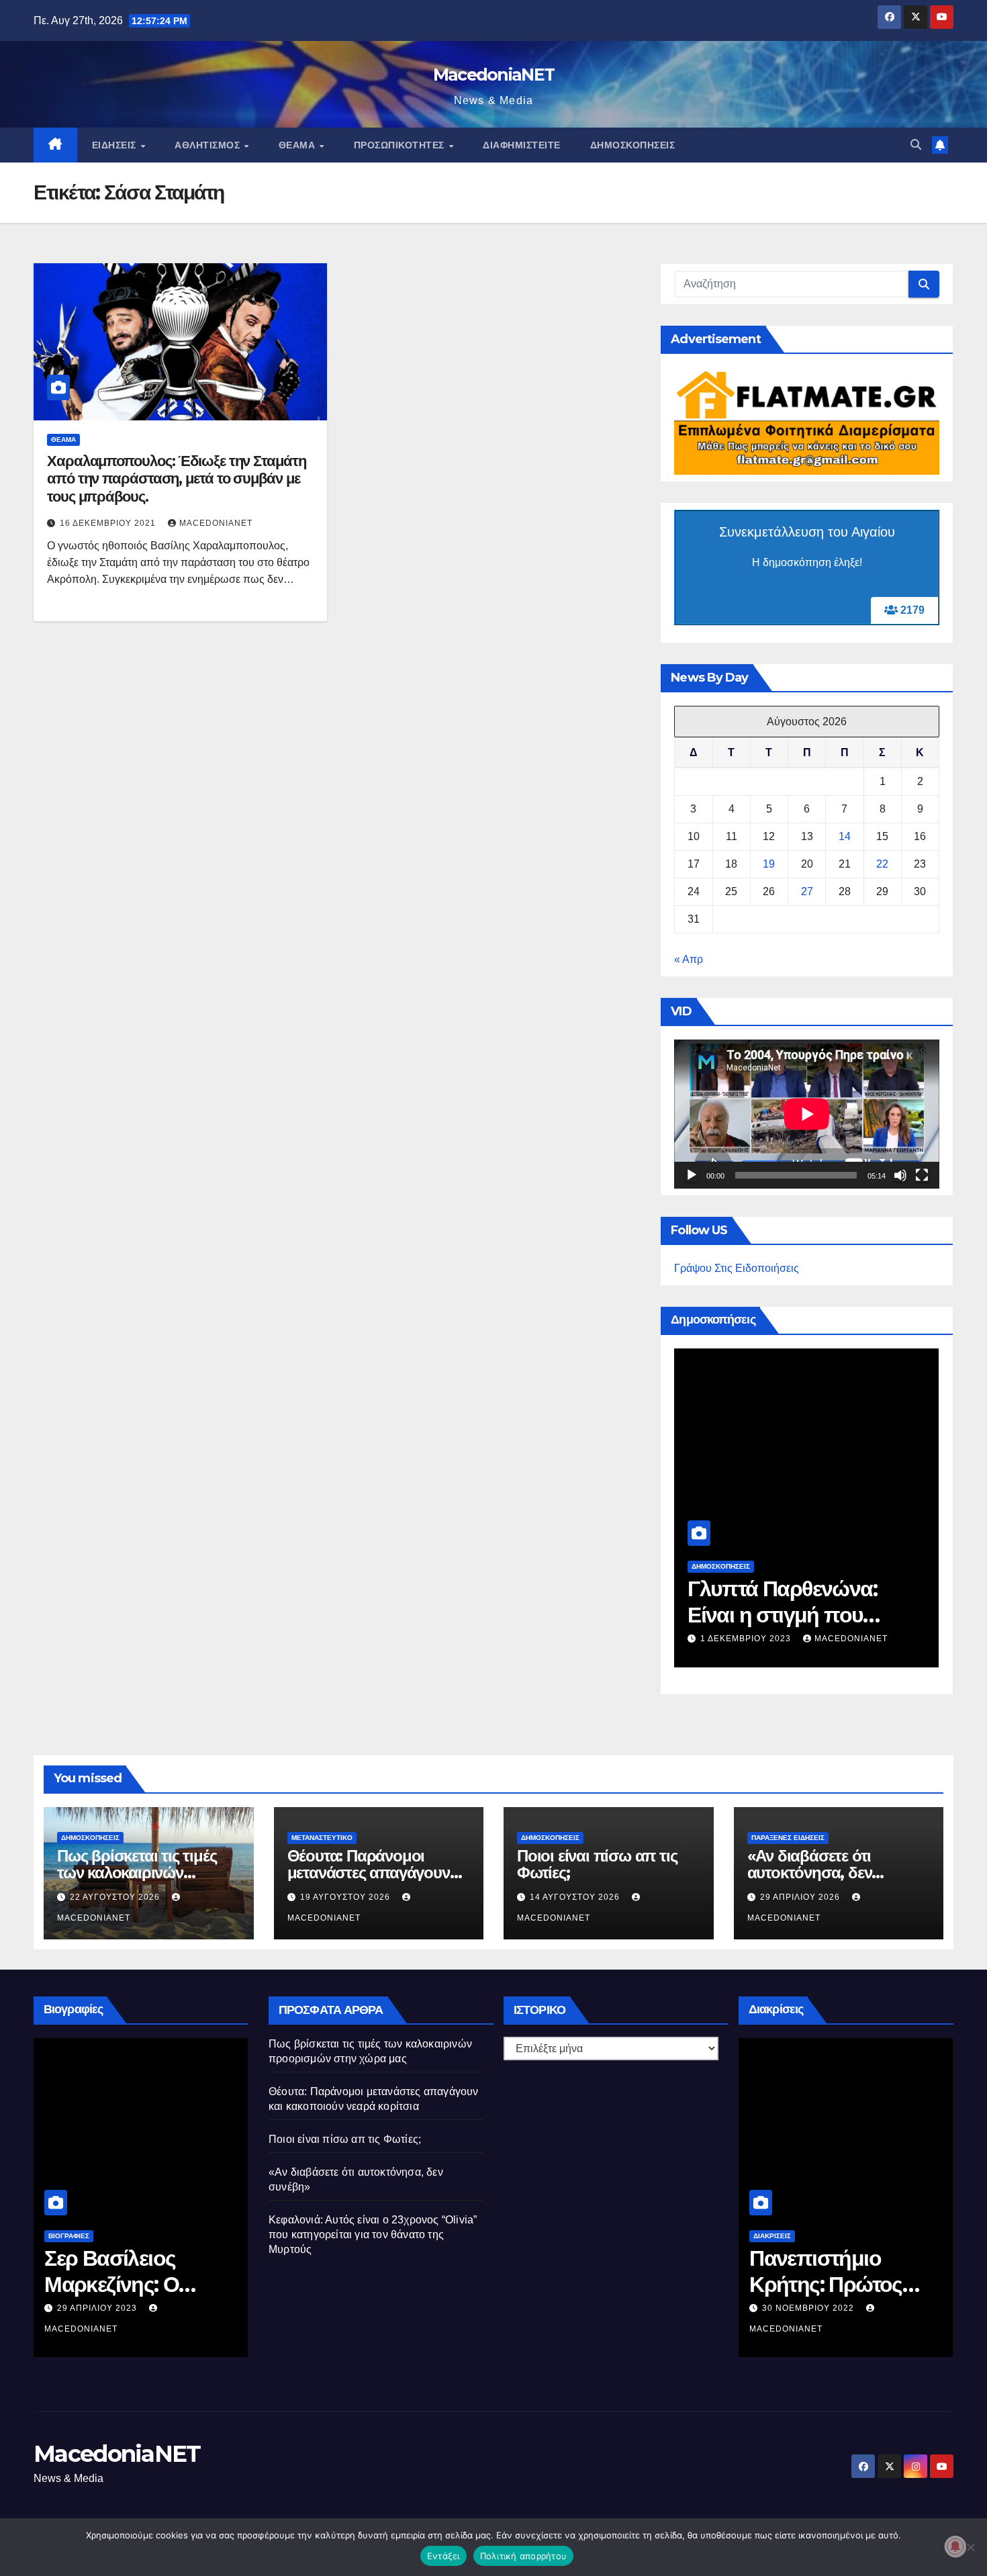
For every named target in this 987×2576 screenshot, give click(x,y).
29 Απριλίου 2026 (801, 1897)
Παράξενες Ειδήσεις (788, 1838)
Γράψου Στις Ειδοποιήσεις (737, 1268)
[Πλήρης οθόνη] (922, 1175)
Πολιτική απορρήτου (524, 2556)
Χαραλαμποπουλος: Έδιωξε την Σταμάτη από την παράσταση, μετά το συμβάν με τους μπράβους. (177, 479)
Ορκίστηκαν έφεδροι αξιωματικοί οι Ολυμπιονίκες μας (844, 2284)
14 (845, 836)
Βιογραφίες (69, 2236)
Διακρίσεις (772, 2236)
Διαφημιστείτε (522, 145)
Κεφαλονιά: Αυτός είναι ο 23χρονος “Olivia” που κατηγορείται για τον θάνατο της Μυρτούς (373, 2235)
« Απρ (689, 959)
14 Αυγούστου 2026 (576, 1897)
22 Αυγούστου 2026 (747, 1639)
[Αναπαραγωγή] (692, 1175)
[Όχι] (970, 2547)
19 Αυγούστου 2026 (346, 1897)
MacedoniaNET (494, 75)
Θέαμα (298, 145)
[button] (916, 145)
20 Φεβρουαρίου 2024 (815, 2308)
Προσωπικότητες (401, 145)
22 (882, 864)
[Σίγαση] (900, 1175)
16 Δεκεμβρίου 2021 (109, 523)
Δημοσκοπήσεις (633, 145)
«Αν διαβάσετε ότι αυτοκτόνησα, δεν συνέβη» (810, 1873)
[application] (807, 1114)
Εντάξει (443, 2556)
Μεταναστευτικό (322, 1838)
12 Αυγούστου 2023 (103, 2308)
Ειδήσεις (116, 145)
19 (769, 864)
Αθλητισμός (209, 145)
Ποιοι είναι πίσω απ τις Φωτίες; (597, 1864)
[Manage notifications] (955, 2546)
